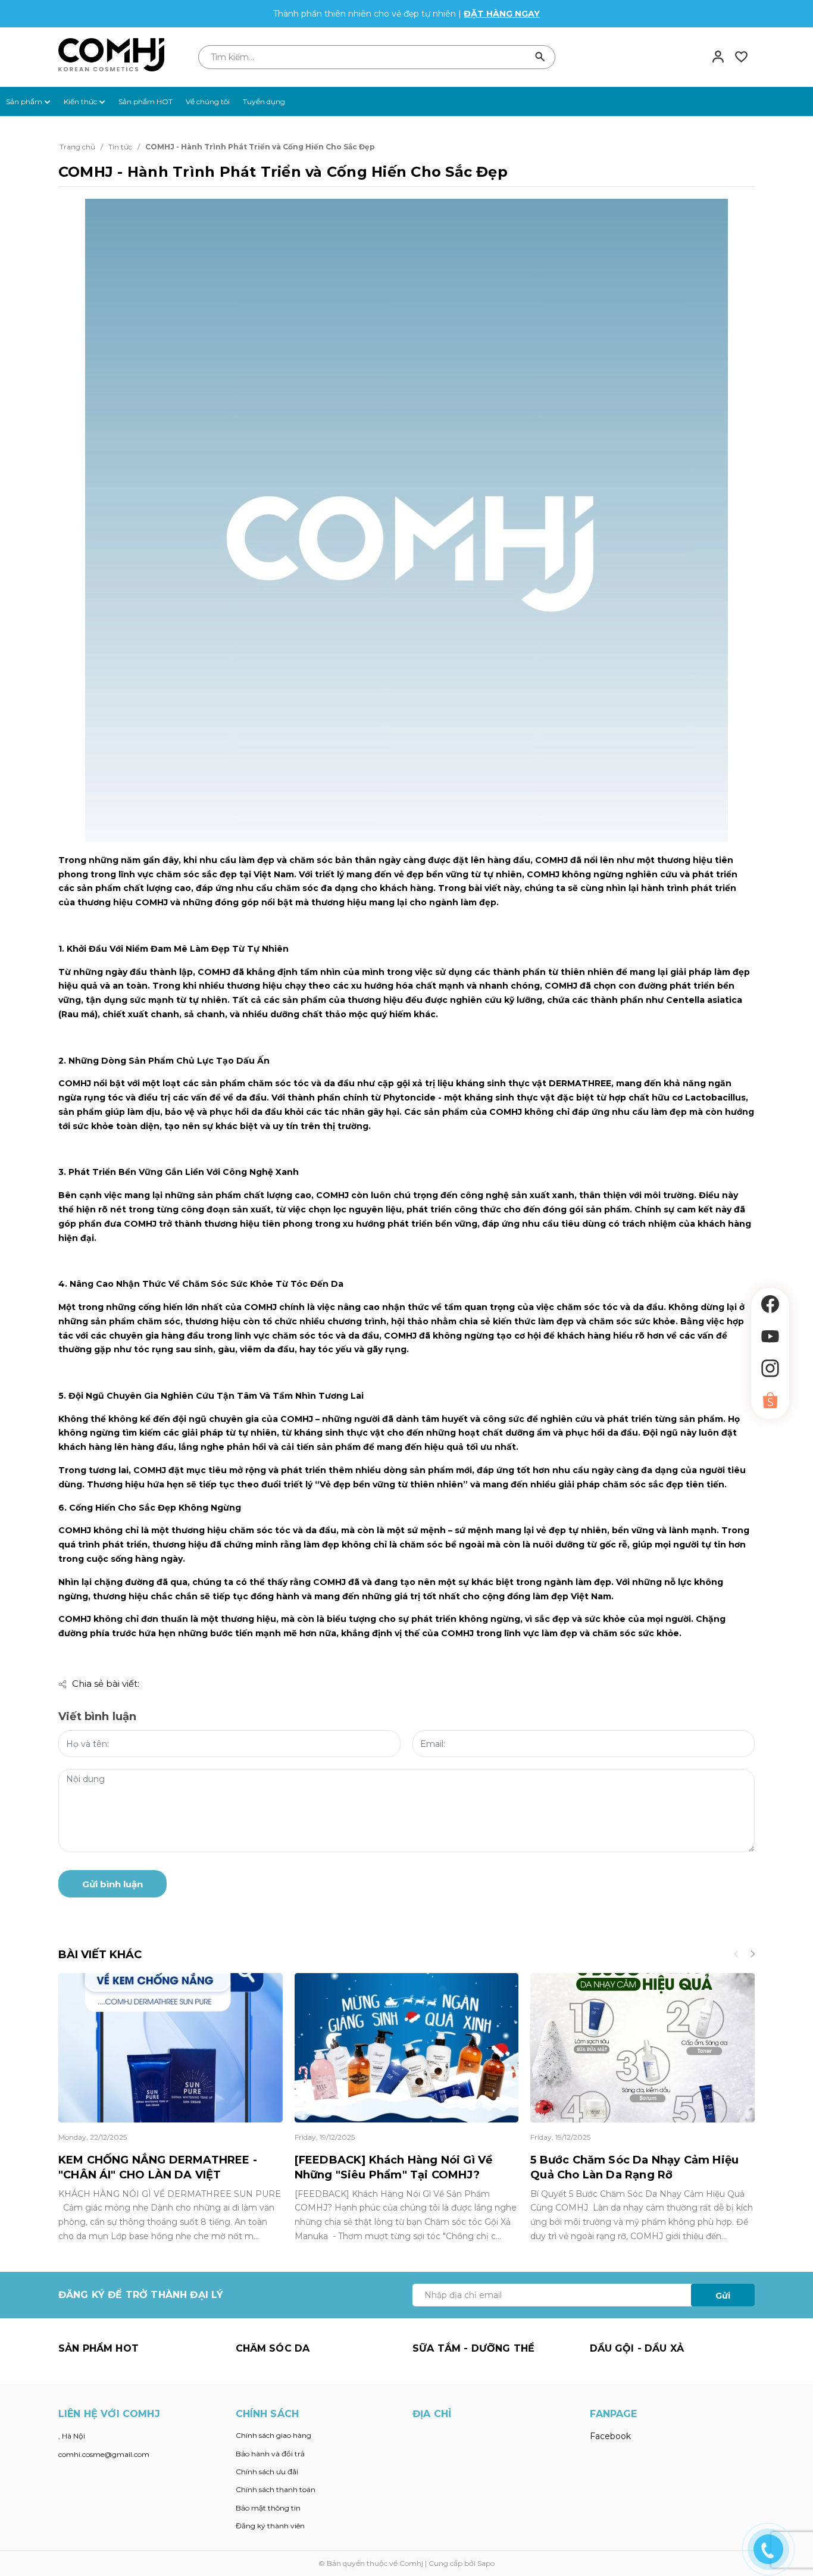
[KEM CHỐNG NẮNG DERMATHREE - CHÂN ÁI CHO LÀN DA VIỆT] (171, 2048)
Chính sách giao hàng (273, 2435)
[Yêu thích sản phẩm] (741, 57)
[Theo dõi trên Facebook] (770, 1304)
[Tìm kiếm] (540, 57)
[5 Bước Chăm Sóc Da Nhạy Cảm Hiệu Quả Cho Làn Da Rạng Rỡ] (642, 2048)
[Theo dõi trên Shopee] (770, 1400)
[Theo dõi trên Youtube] (770, 1336)
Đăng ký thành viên (270, 2526)
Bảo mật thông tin (268, 2508)
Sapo (486, 2563)
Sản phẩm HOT (146, 101)
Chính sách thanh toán (276, 2489)
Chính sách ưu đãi (267, 2472)
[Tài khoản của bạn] (718, 57)
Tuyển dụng (264, 101)
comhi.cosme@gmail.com (104, 2454)
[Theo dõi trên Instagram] (770, 1368)
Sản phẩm (25, 101)
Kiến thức (81, 101)
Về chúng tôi (208, 101)
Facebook (610, 2436)
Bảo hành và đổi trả (270, 2454)
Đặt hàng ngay (502, 14)
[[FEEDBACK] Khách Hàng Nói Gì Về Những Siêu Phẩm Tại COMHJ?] (407, 2048)
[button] (752, 1955)
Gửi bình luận (112, 1884)
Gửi (723, 2296)
